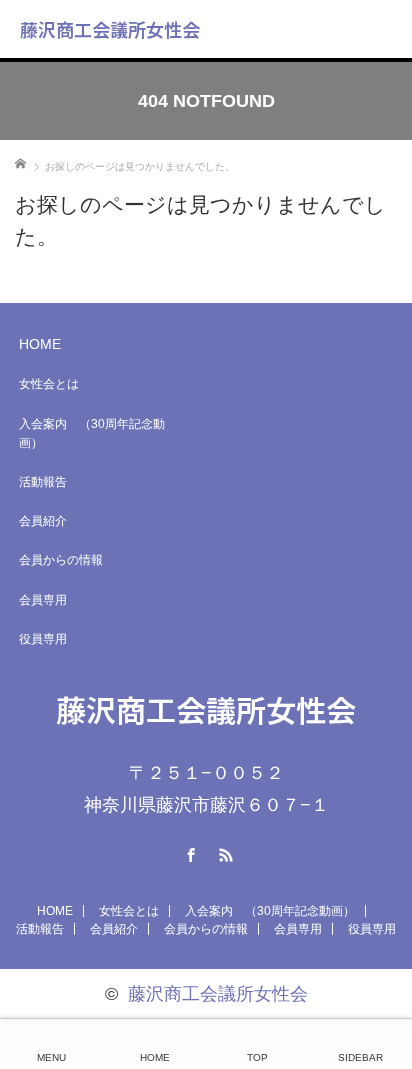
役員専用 (43, 639)
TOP (257, 1057)
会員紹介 (43, 521)
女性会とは (49, 384)
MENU (51, 1057)
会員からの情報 (61, 560)
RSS (224, 852)
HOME (40, 344)
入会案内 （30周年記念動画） (92, 433)
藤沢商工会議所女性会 (110, 29)
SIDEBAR (360, 1057)
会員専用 (43, 600)
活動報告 (43, 482)
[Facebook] (189, 852)
